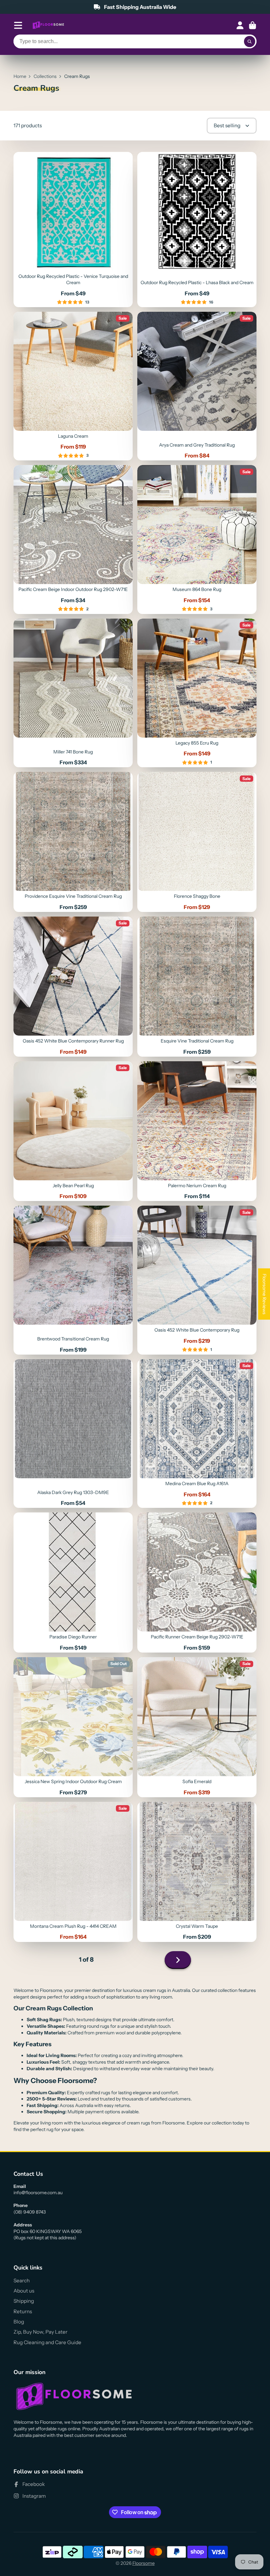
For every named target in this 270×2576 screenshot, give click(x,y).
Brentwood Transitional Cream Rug (73, 1280)
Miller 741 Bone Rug (73, 693)
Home (20, 76)
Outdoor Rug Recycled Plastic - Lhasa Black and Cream (197, 230)
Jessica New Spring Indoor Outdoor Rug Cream (73, 1727)
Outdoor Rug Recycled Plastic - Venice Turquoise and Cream (73, 230)
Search (22, 2281)
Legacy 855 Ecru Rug (197, 693)
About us (24, 2291)
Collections (45, 76)
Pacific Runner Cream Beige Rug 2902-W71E (197, 1582)
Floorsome (144, 2563)
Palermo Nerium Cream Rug (197, 1131)
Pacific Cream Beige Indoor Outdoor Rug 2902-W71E (73, 540)
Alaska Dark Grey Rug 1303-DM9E (73, 1434)
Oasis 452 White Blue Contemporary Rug (197, 1280)
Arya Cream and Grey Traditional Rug (197, 386)
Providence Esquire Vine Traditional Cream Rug (73, 842)
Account (240, 25)
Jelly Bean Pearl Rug (73, 1131)
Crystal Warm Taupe (197, 1872)
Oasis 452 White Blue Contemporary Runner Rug (73, 987)
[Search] (250, 41)
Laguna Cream (73, 386)
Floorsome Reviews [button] (264, 1294)
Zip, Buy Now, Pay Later (40, 2332)
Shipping (24, 2301)
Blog (19, 2322)
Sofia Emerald (197, 1727)
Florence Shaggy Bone (197, 842)
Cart (253, 25)
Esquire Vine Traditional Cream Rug (197, 987)
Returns (23, 2311)
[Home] (48, 25)
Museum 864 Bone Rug (197, 540)
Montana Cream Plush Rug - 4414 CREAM (73, 1872)
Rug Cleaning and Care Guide (47, 2342)
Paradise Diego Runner (73, 1582)
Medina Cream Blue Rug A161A (197, 1434)
